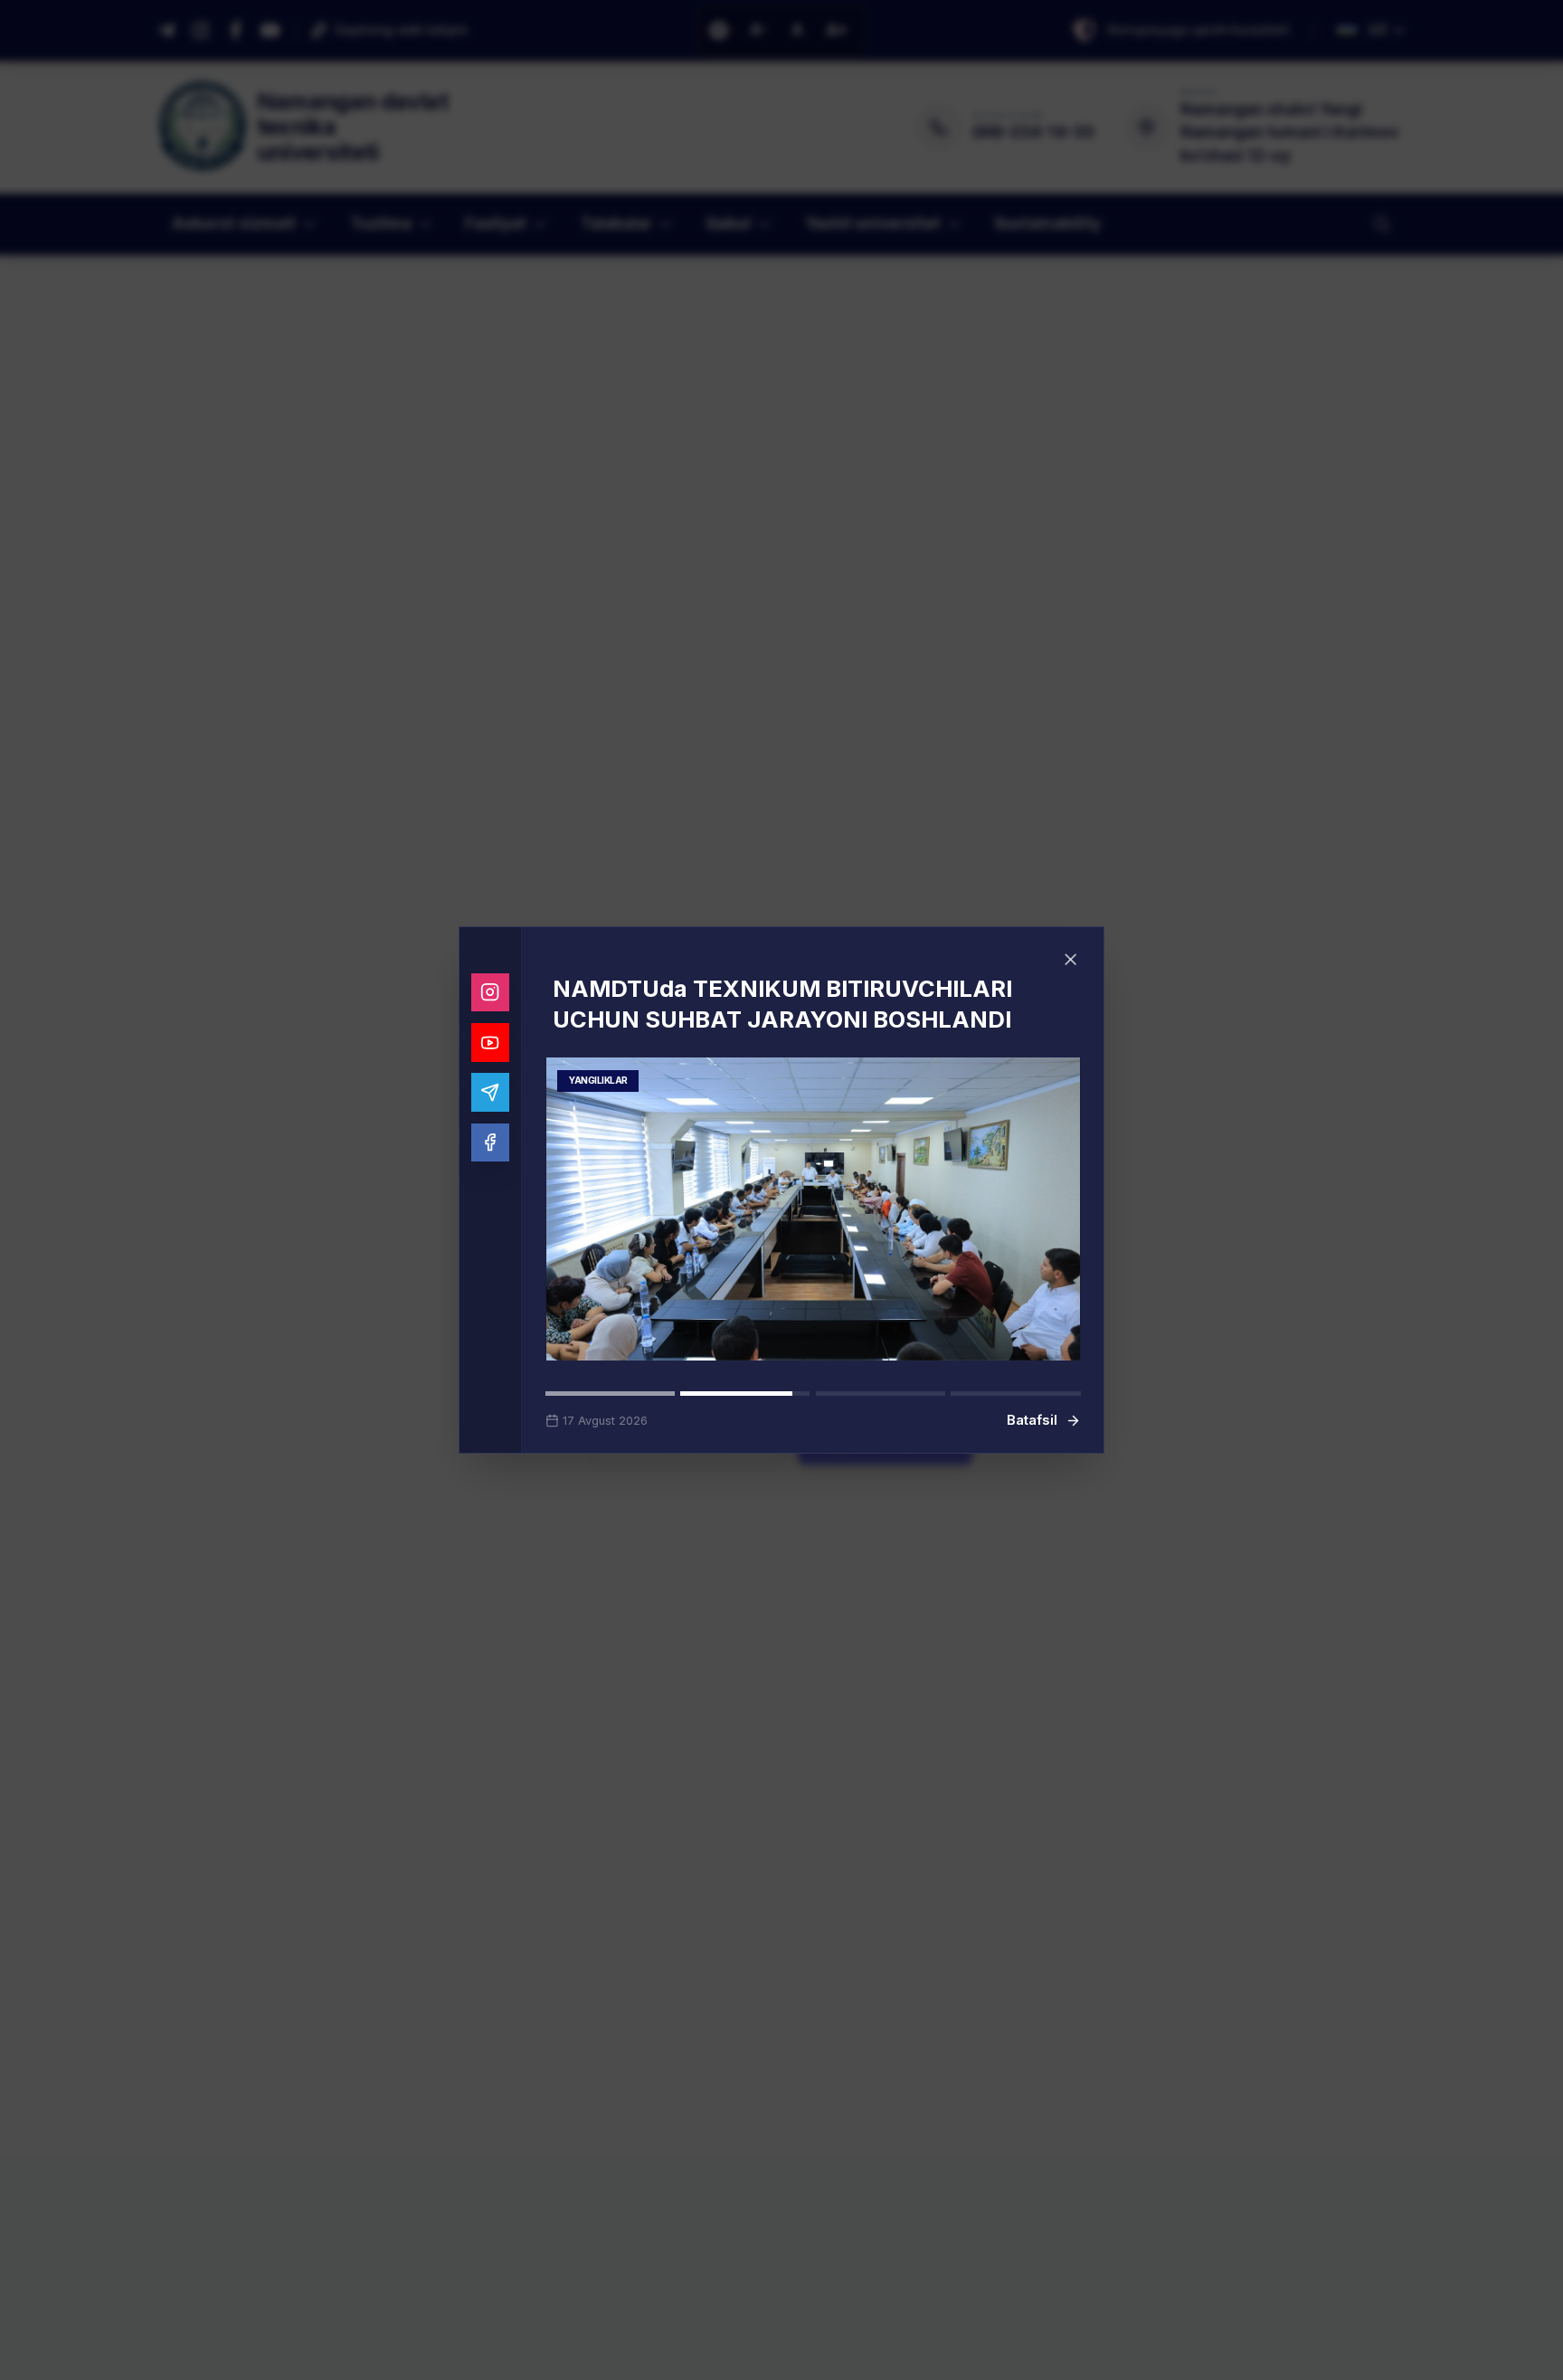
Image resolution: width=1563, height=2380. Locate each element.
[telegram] (491, 1108)
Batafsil (1032, 1405)
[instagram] (491, 1008)
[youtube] (491, 1058)
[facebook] (491, 1158)
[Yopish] (1071, 975)
